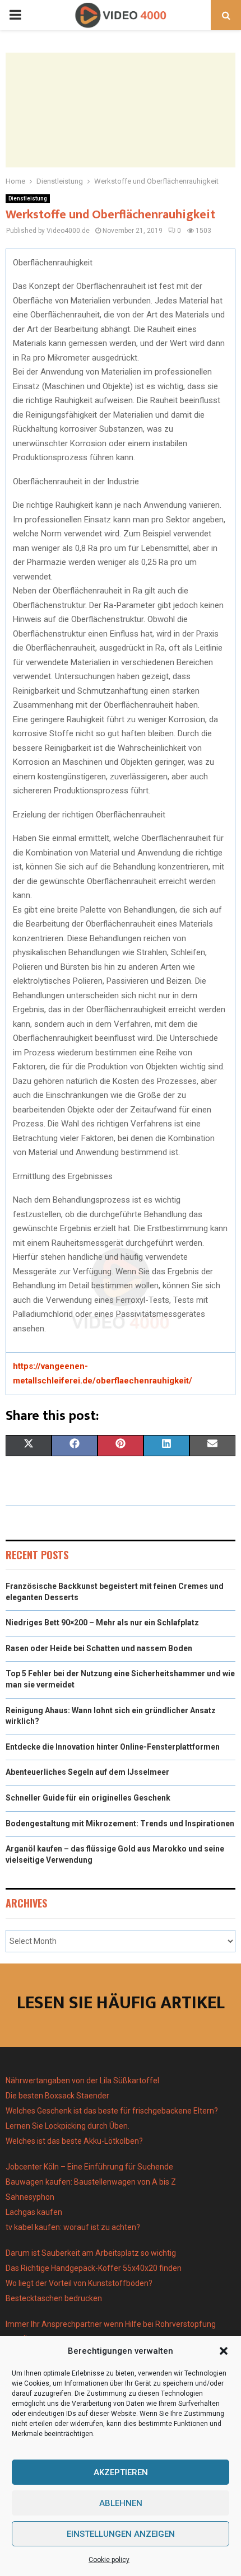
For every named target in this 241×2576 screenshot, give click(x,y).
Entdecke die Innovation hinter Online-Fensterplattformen (113, 1747)
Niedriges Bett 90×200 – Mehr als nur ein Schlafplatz (102, 1623)
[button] (224, 2351)
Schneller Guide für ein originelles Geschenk (88, 1798)
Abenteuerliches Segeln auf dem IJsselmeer (87, 1772)
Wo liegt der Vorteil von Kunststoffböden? (79, 2283)
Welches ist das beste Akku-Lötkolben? (75, 2141)
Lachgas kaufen (34, 2212)
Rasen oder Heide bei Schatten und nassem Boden (99, 1648)
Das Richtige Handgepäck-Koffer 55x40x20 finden (94, 2268)
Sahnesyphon (30, 2197)
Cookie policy (109, 2560)
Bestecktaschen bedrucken (55, 2298)
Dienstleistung (28, 198)
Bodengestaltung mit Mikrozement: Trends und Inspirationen (120, 1824)
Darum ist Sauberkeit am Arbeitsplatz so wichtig (91, 2253)
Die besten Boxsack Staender (57, 2096)
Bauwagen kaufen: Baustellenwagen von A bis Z (91, 2182)
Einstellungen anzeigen (121, 2534)
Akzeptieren (121, 2472)
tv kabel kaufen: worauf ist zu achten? (73, 2227)
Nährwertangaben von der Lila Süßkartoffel (82, 2081)
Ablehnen (121, 2503)
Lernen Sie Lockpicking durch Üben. (68, 2126)
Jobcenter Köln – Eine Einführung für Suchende (89, 2167)
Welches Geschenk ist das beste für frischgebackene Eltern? (112, 2111)
